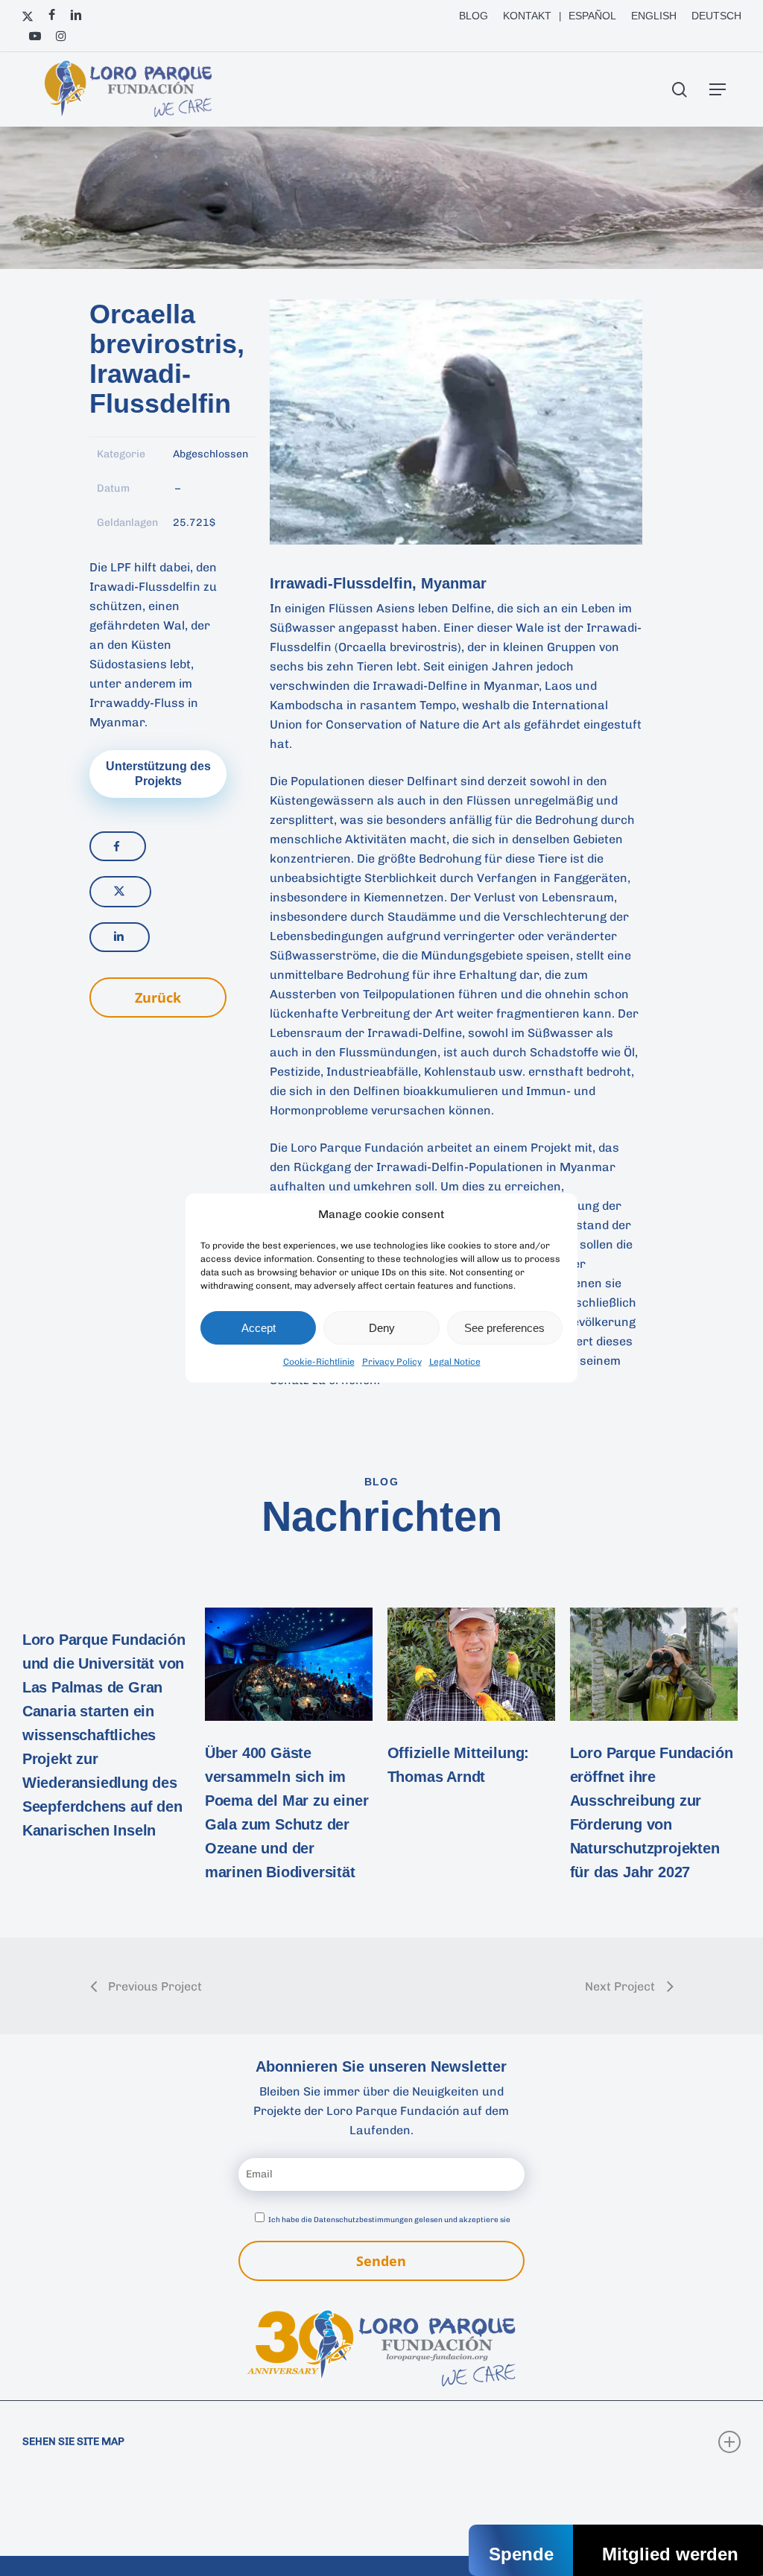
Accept (259, 1328)
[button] (718, 89)
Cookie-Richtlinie (319, 1362)
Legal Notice (455, 1362)
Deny (382, 1328)
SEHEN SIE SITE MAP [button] (73, 2442)
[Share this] (118, 846)
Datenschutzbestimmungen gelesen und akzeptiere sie (412, 2220)
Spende (521, 2554)
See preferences (504, 1328)
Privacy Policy (392, 1362)
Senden (381, 2261)
